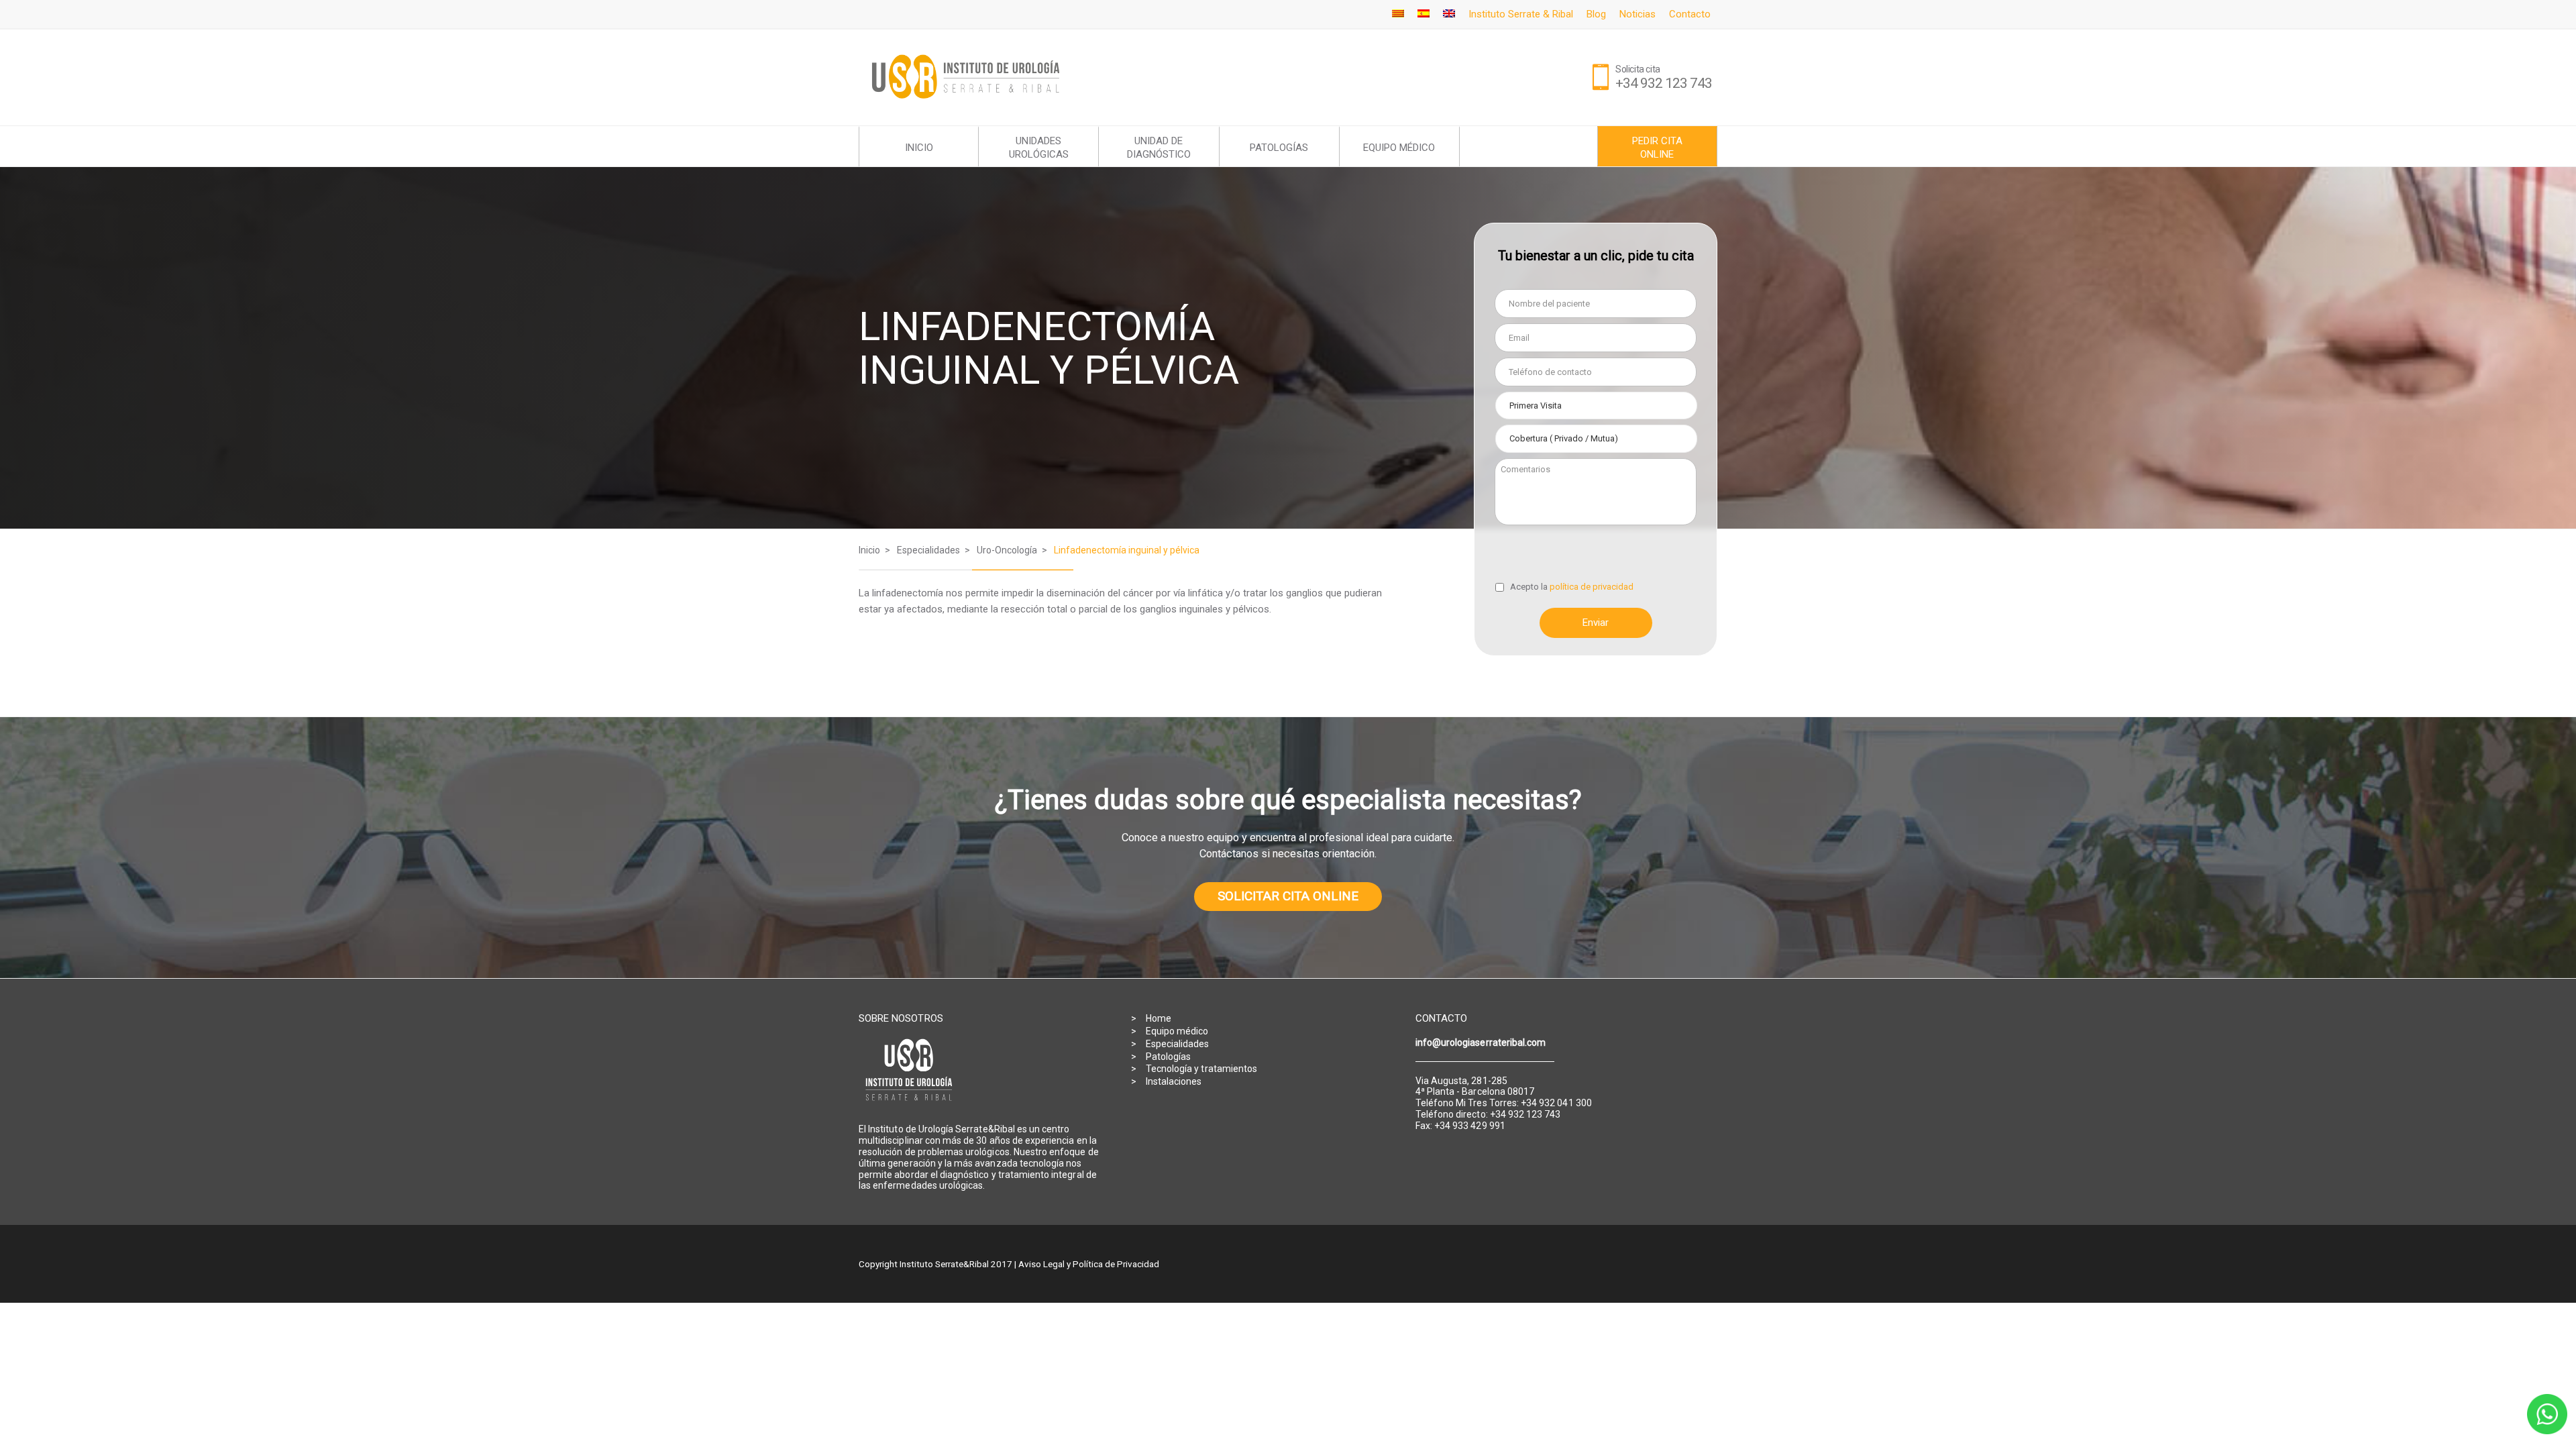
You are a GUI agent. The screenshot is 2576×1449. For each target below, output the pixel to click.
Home (1159, 1018)
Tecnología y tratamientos (1201, 1069)
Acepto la (1572, 587)
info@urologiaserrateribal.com (1481, 1042)
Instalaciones (1174, 1081)
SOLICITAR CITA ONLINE (1288, 896)
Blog (1596, 14)
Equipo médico (1177, 1031)
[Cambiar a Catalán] (1398, 14)
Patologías (1169, 1057)
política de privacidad (1592, 587)
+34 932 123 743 (1664, 83)
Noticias (1638, 14)
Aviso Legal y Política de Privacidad (1089, 1264)
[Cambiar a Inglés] (1449, 14)
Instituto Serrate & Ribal (1521, 14)
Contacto (1690, 14)
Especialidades (1178, 1044)
